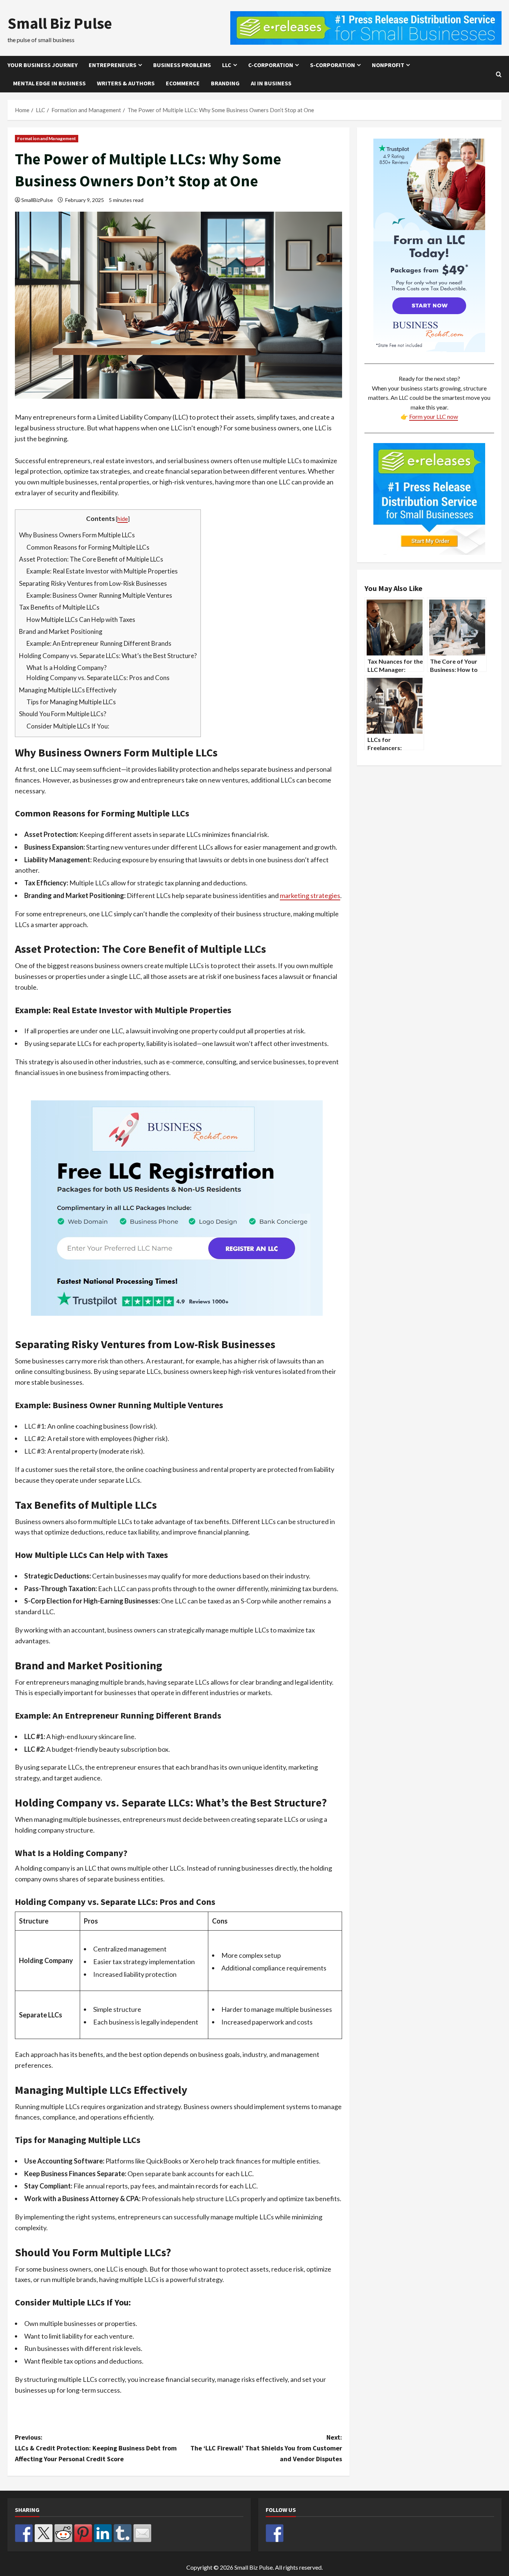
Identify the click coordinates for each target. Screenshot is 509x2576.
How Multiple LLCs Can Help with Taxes (81, 619)
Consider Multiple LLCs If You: (68, 726)
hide (123, 519)
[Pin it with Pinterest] (83, 2533)
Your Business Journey (42, 65)
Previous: (96, 2448)
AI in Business (271, 83)
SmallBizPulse (37, 200)
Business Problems (182, 65)
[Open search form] (499, 74)
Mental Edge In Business (49, 83)
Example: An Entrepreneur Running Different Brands (99, 643)
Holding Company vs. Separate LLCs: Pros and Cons (98, 678)
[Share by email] (142, 2533)
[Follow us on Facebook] (275, 2533)
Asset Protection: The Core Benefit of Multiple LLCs (91, 559)
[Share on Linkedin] (103, 2533)
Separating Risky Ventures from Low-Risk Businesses (93, 583)
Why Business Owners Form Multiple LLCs (77, 535)
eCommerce (183, 83)
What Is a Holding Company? (67, 668)
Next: (266, 2448)
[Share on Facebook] (24, 2533)
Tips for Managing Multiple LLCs (71, 702)
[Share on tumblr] (123, 2533)
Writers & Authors (126, 83)
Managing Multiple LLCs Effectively (68, 690)
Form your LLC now (434, 416)
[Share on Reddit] (63, 2533)
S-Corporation (333, 65)
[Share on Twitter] (44, 2533)
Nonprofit (388, 65)
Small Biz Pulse (60, 23)
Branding (225, 83)
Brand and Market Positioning (61, 631)
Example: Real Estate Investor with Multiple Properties (102, 571)
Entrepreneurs (113, 65)
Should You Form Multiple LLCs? (63, 714)
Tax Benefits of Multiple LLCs (59, 607)
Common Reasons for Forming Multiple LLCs (88, 547)
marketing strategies (310, 895)
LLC (227, 65)
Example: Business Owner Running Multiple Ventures (99, 595)
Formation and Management (47, 138)
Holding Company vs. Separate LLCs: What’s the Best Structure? (108, 656)
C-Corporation (271, 65)
